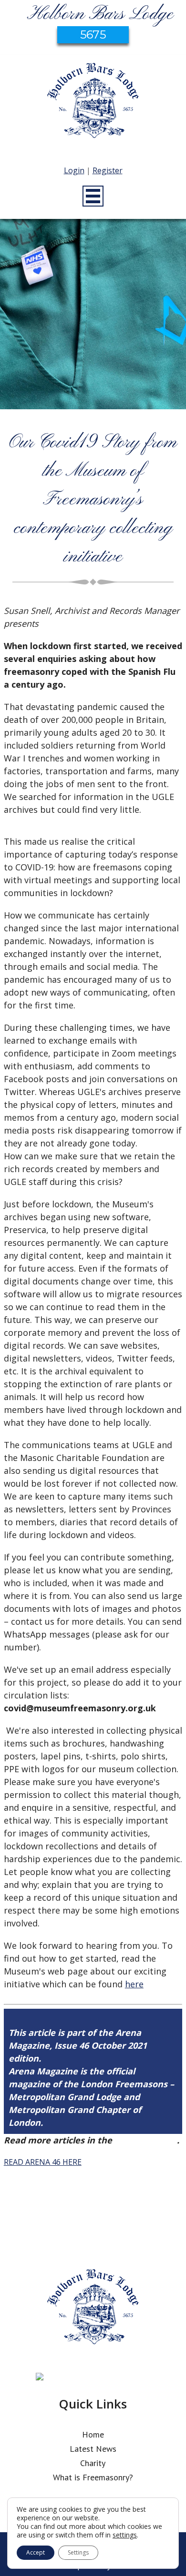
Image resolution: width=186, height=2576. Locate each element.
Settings (78, 2552)
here (134, 1984)
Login (74, 170)
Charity (93, 2463)
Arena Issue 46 (146, 2140)
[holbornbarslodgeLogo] (93, 105)
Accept (36, 2552)
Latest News (93, 2449)
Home (93, 2434)
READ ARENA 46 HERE (43, 2162)
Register (108, 170)
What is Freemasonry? (93, 2477)
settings (125, 2535)
